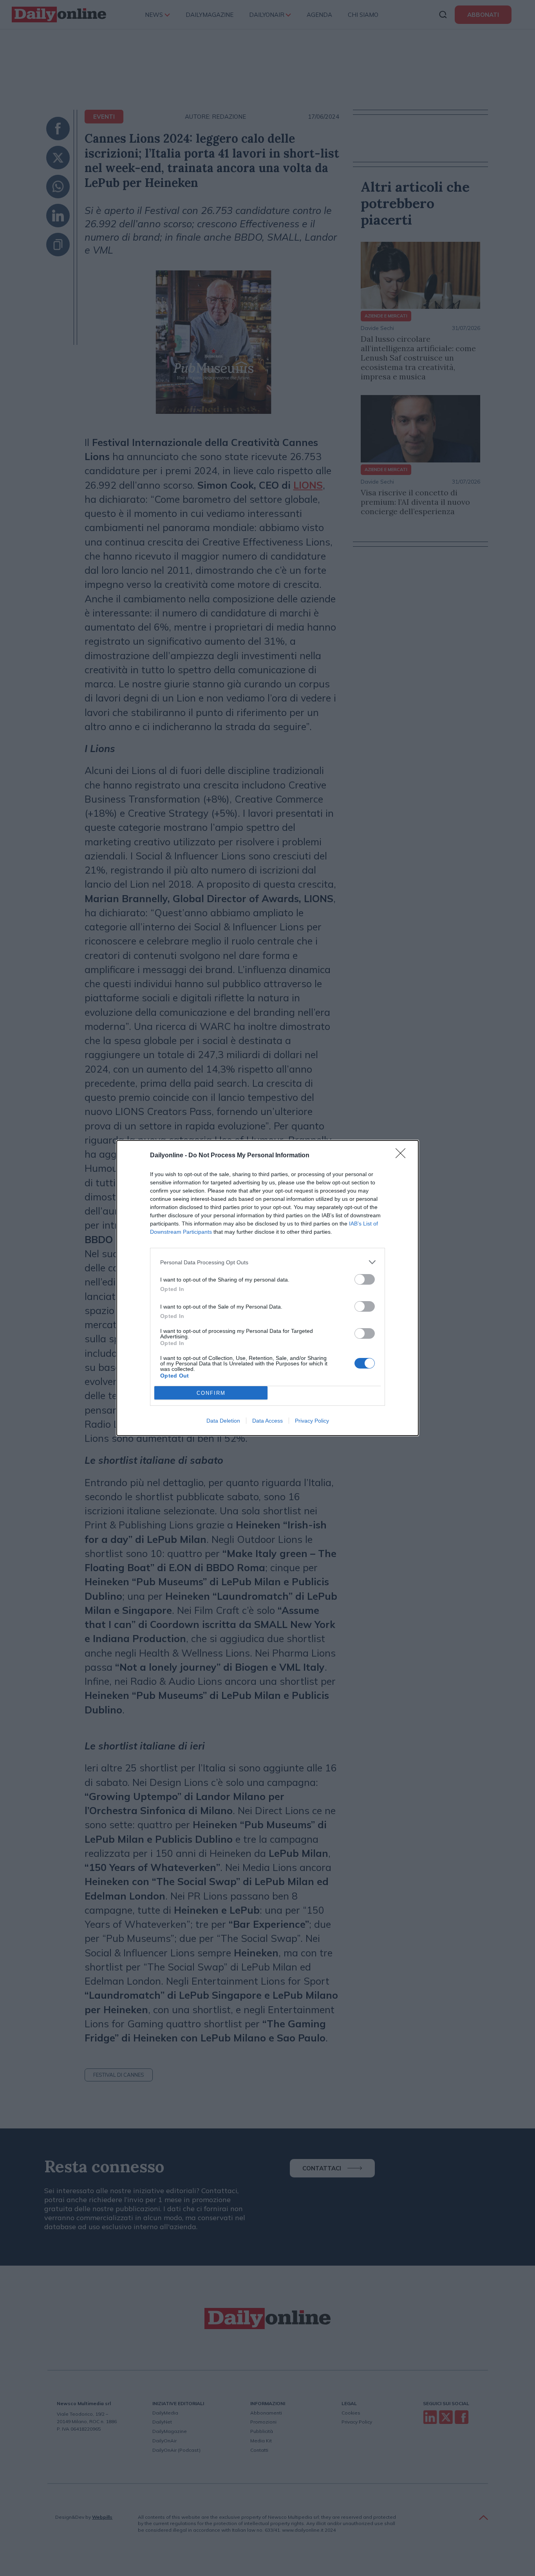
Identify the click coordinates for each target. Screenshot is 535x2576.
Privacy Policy (312, 1421)
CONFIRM (211, 1393)
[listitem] (267, 1262)
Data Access (267, 1421)
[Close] (403, 1156)
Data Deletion (223, 1421)
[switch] (365, 1279)
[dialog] (267, 1288)
